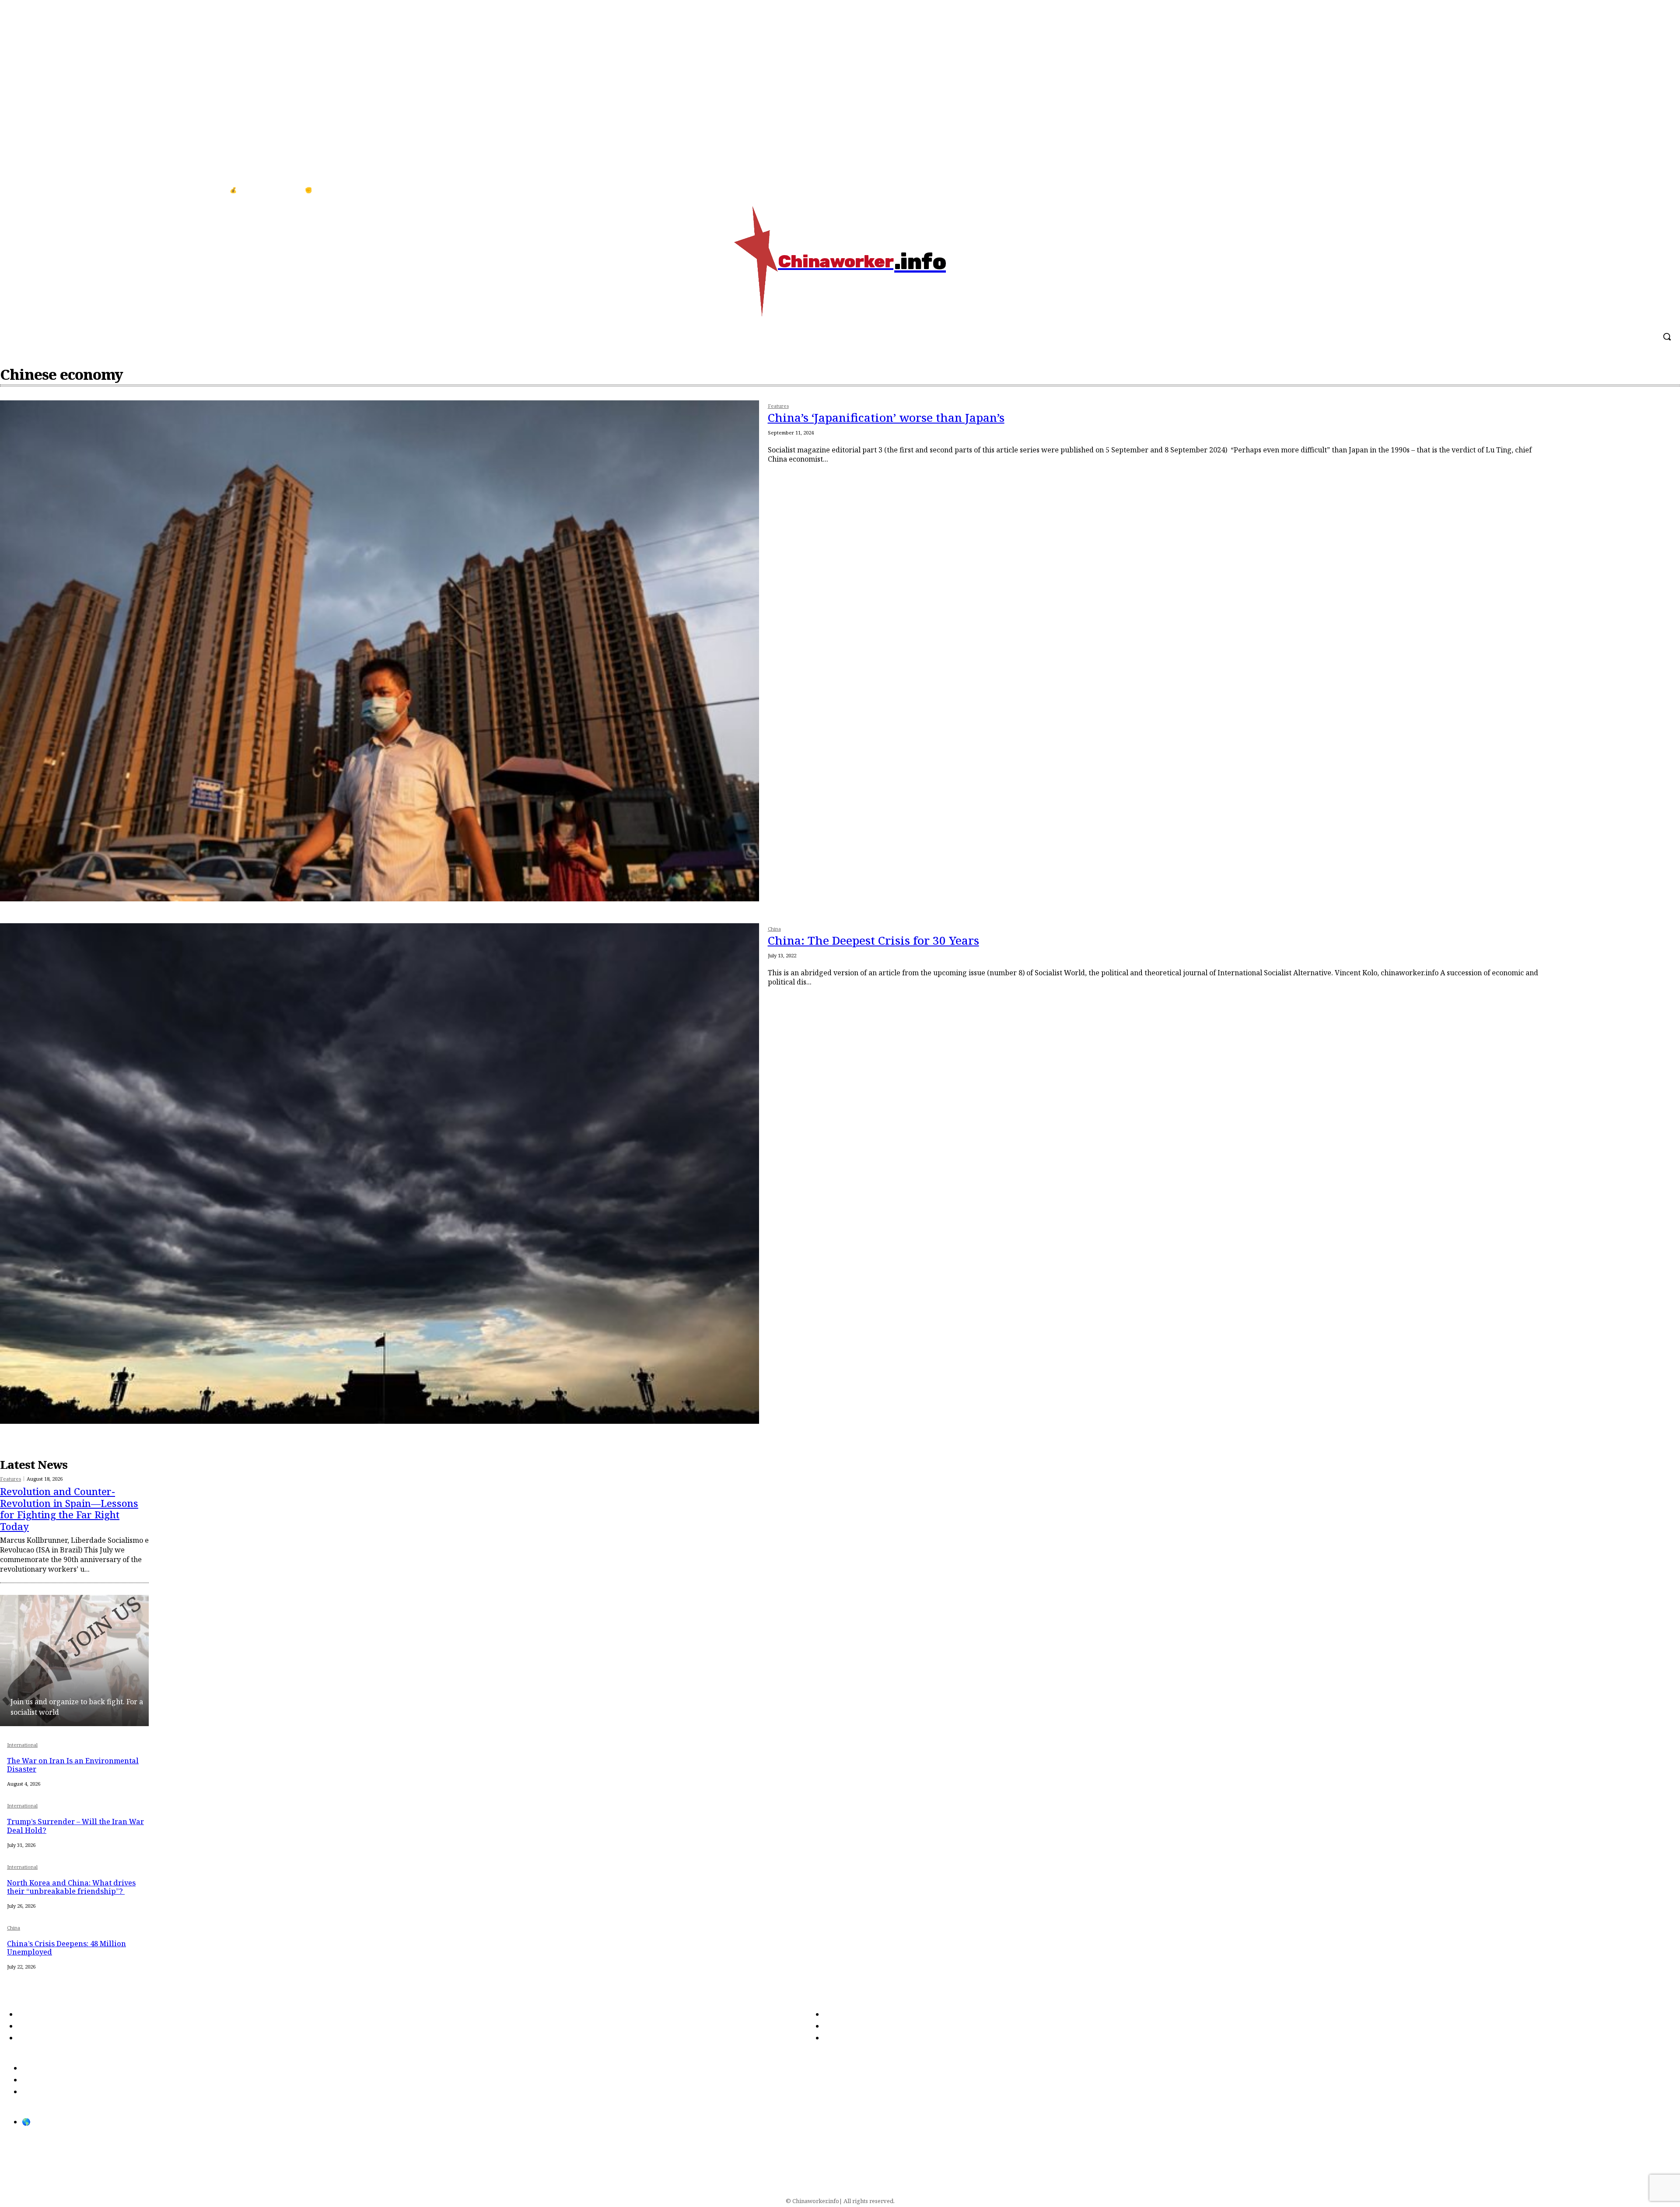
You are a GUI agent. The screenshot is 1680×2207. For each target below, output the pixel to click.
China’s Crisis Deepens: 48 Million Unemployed (66, 1948)
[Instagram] (1662, 190)
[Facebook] (1644, 190)
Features (778, 406)
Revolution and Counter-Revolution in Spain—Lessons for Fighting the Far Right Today (69, 1508)
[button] (1667, 336)
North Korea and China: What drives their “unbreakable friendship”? (71, 1887)
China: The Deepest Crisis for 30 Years (873, 940)
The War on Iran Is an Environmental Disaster (73, 1765)
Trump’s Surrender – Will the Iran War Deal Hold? (75, 1826)
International (22, 1745)
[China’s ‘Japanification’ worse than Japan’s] (380, 651)
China (774, 929)
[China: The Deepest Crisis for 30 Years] (380, 1174)
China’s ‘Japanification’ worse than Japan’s (886, 417)
